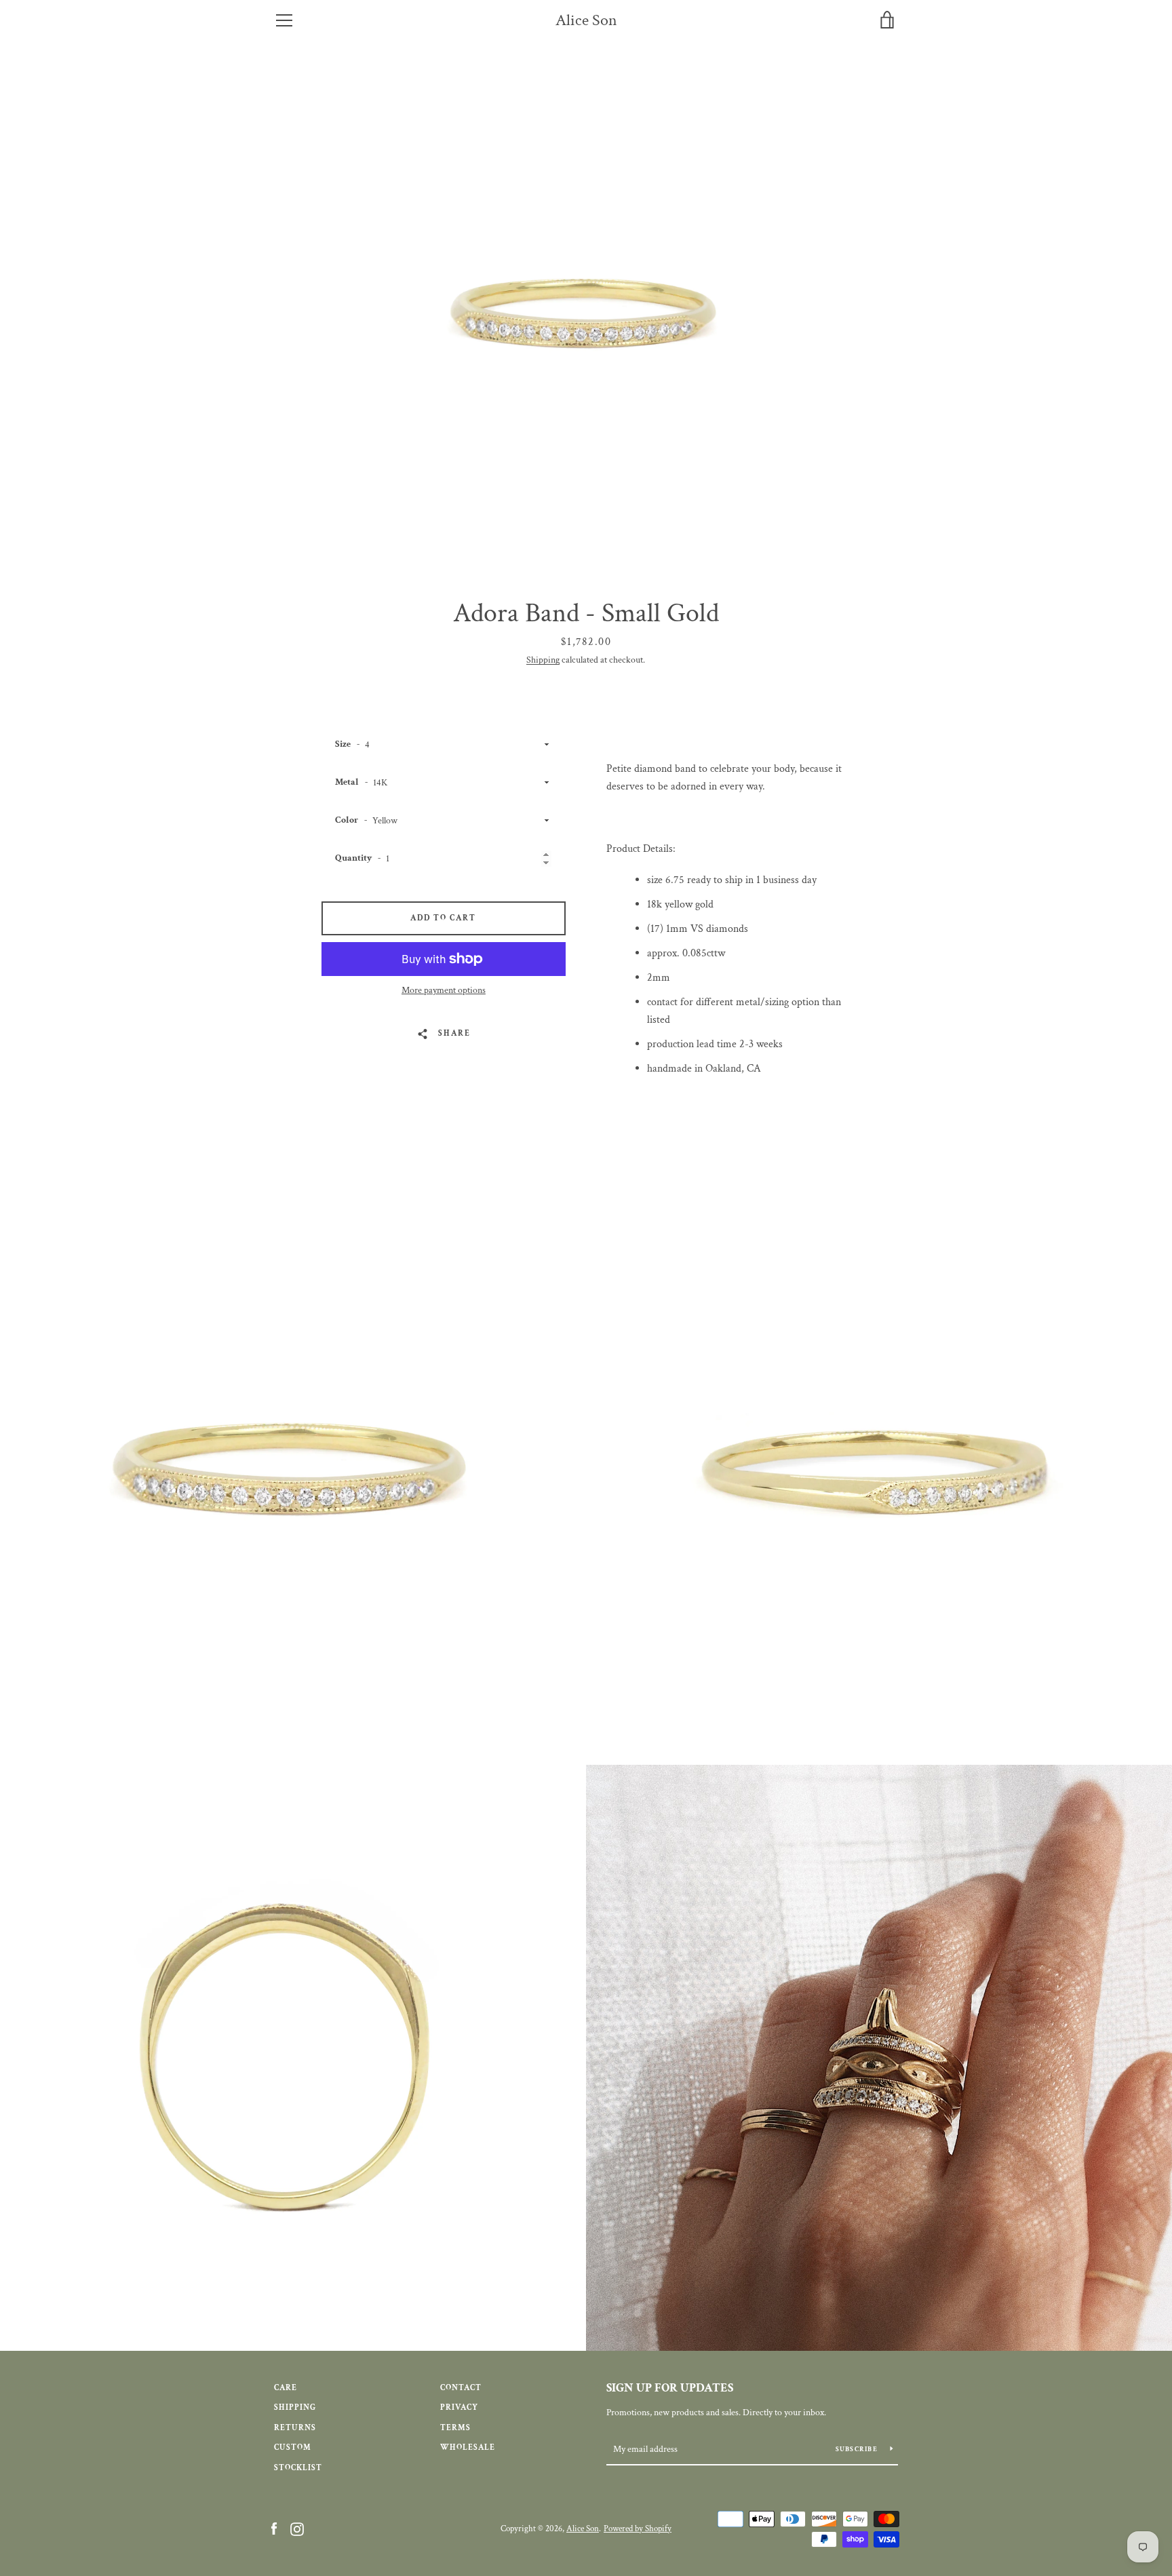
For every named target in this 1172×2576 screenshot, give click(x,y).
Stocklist (298, 2468)
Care (286, 2388)
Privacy (459, 2407)
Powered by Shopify (638, 2529)
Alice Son (586, 21)
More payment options (444, 990)
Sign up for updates (670, 2388)
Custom (293, 2447)
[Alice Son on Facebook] (274, 2528)
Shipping (543, 660)
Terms (455, 2428)
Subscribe (858, 2450)
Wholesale (468, 2447)
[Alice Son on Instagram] (297, 2528)
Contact (461, 2388)
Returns (295, 2428)
